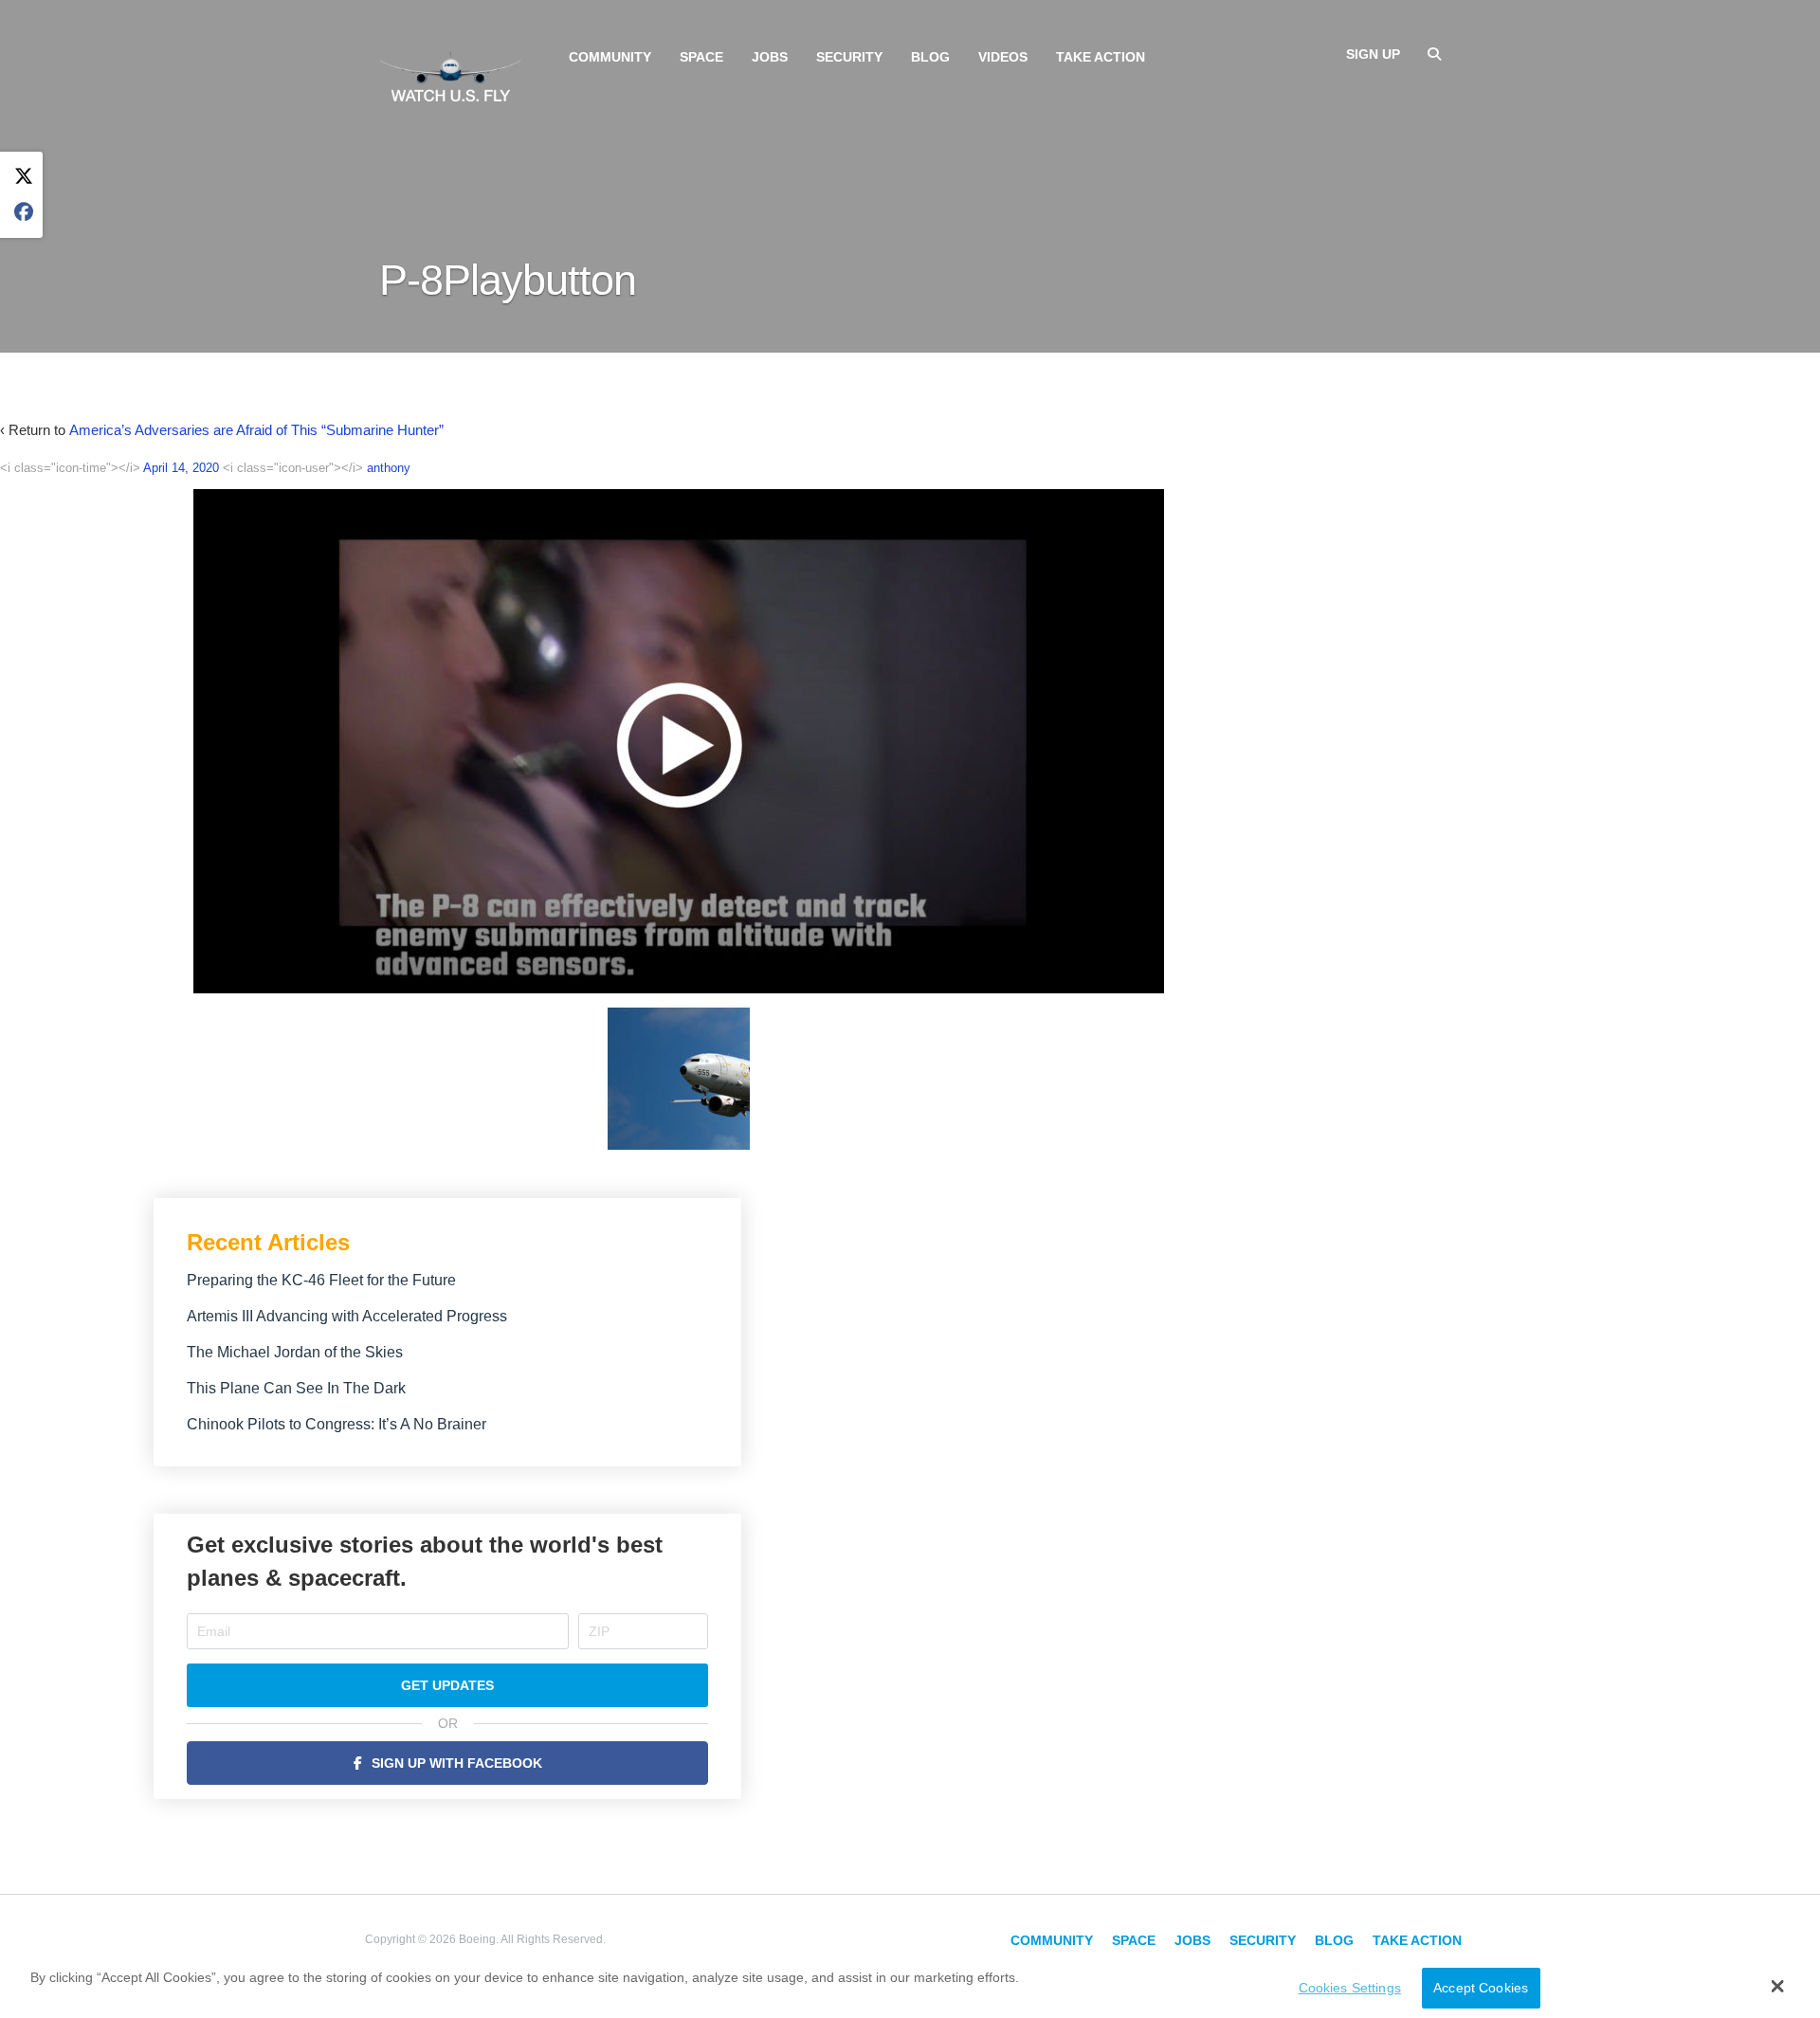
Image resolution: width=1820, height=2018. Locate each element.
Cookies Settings (1350, 1988)
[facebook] (24, 213)
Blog (930, 57)
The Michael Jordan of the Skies (295, 1352)
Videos (1003, 57)
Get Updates (447, 1685)
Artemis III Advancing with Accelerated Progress (347, 1316)
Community (610, 57)
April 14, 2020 (181, 468)
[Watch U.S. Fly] (450, 75)
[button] (1778, 1986)
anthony (389, 468)
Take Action (1101, 57)
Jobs (770, 57)
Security (849, 57)
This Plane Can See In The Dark (296, 1388)
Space (701, 57)
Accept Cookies (1481, 1988)
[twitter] (24, 177)
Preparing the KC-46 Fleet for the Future (321, 1280)
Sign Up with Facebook (457, 1763)
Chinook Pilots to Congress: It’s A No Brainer (337, 1424)
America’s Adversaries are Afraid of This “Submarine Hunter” (256, 430)
